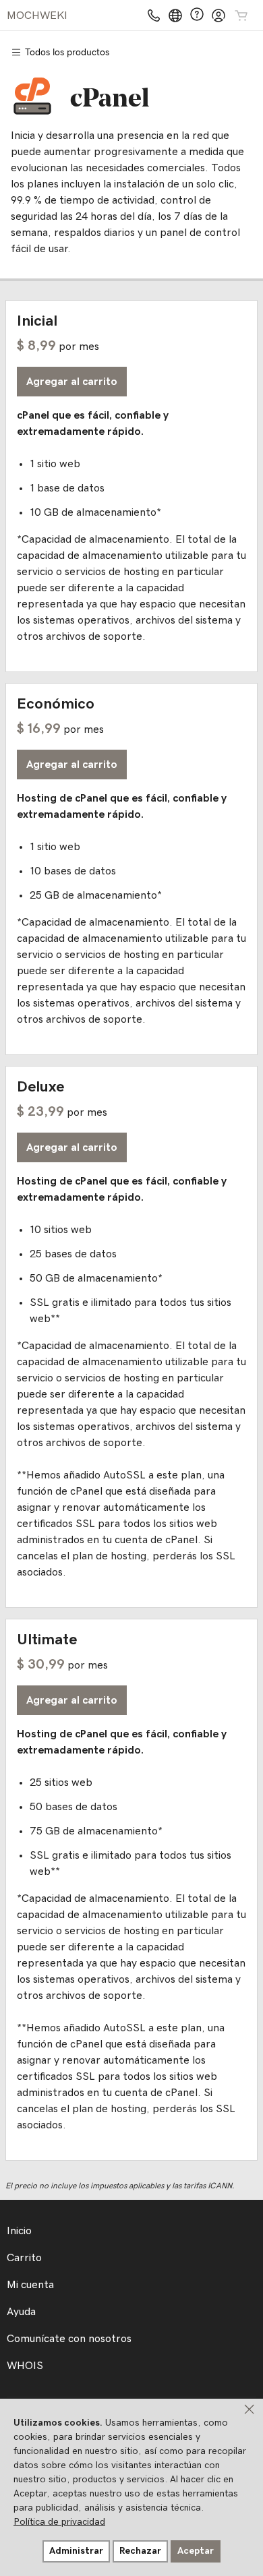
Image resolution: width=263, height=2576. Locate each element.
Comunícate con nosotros (69, 2339)
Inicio (19, 2231)
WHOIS (25, 2366)
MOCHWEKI (37, 16)
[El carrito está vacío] (241, 16)
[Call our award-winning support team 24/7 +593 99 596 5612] (197, 15)
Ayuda (21, 2312)
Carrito (24, 2258)
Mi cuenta (30, 2285)
